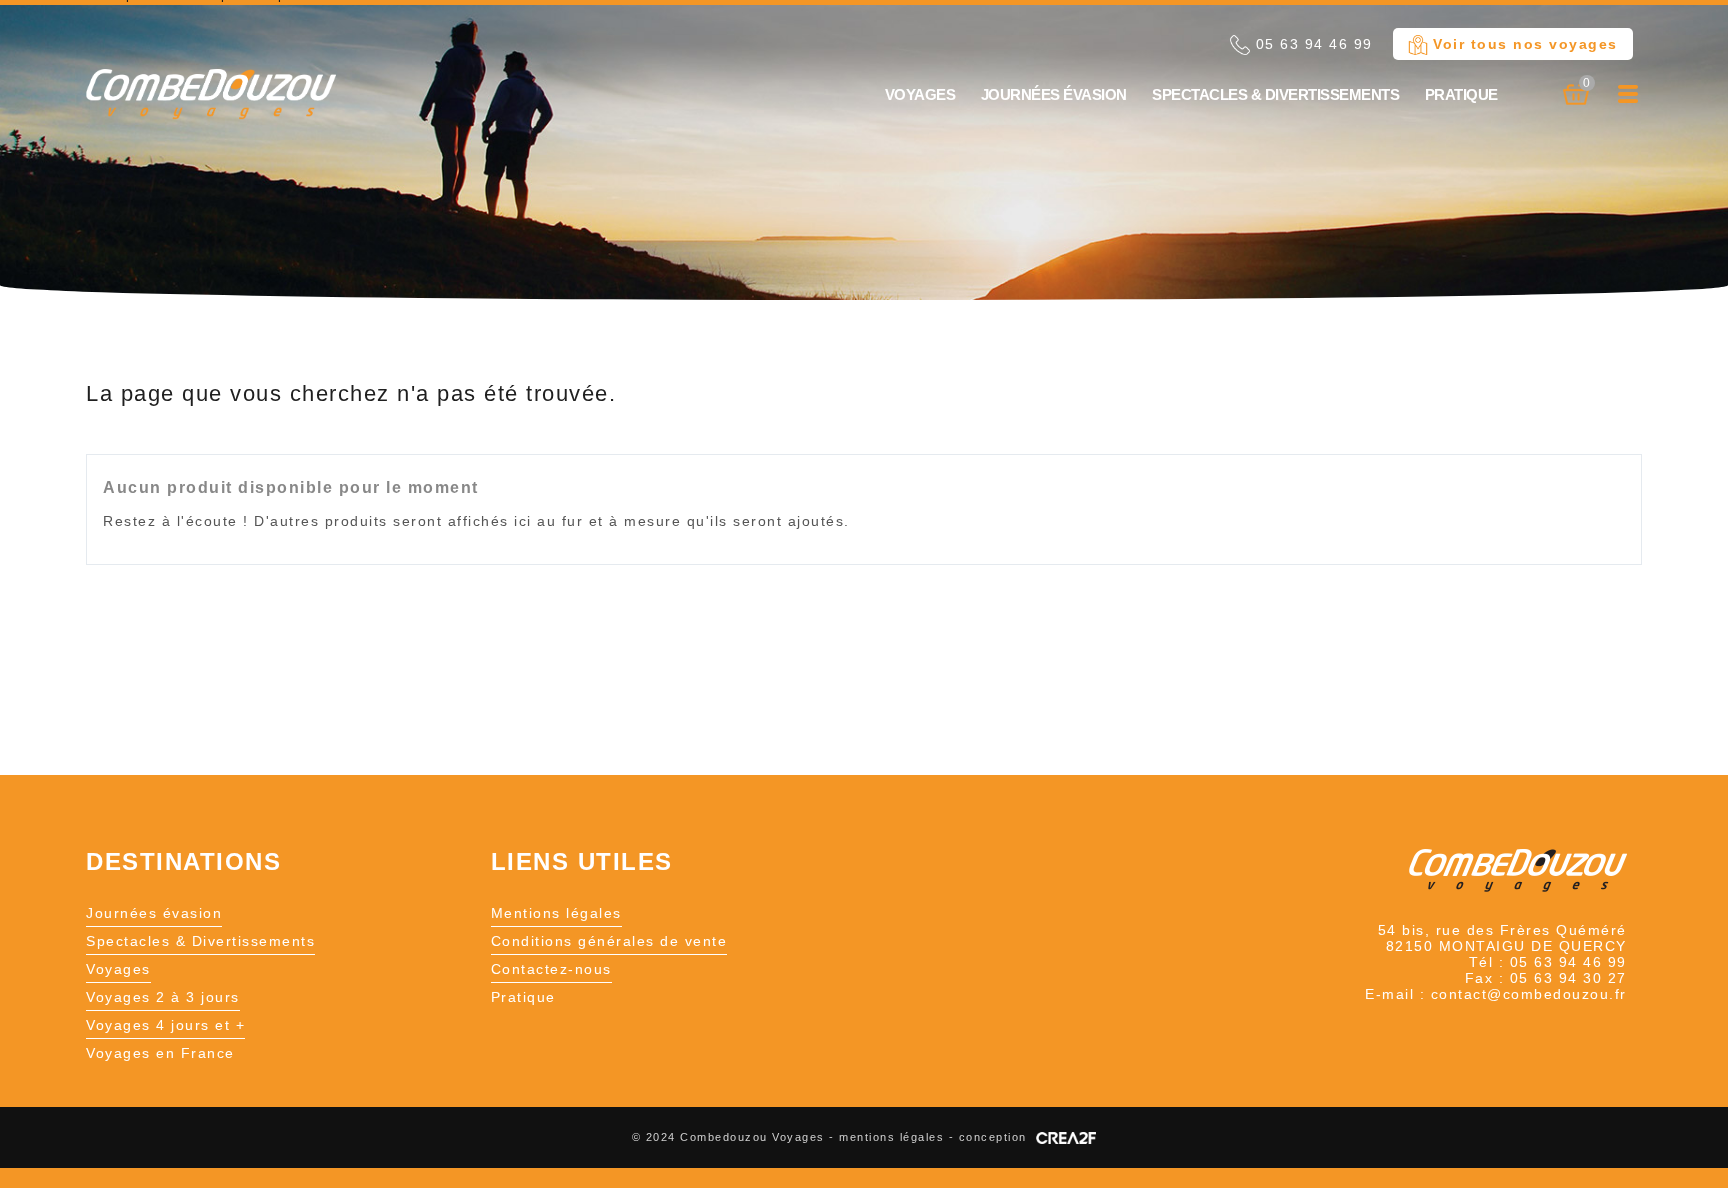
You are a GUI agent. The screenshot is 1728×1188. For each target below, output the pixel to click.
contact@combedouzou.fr (1529, 994)
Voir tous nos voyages (1523, 44)
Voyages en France (160, 1053)
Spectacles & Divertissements (1275, 94)
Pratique (1461, 94)
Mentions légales (556, 913)
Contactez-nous (551, 969)
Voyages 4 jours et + (165, 1025)
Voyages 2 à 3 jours (163, 997)
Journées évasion (1054, 94)
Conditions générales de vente (609, 941)
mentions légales (891, 1137)
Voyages (920, 94)
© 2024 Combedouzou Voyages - (736, 1137)
